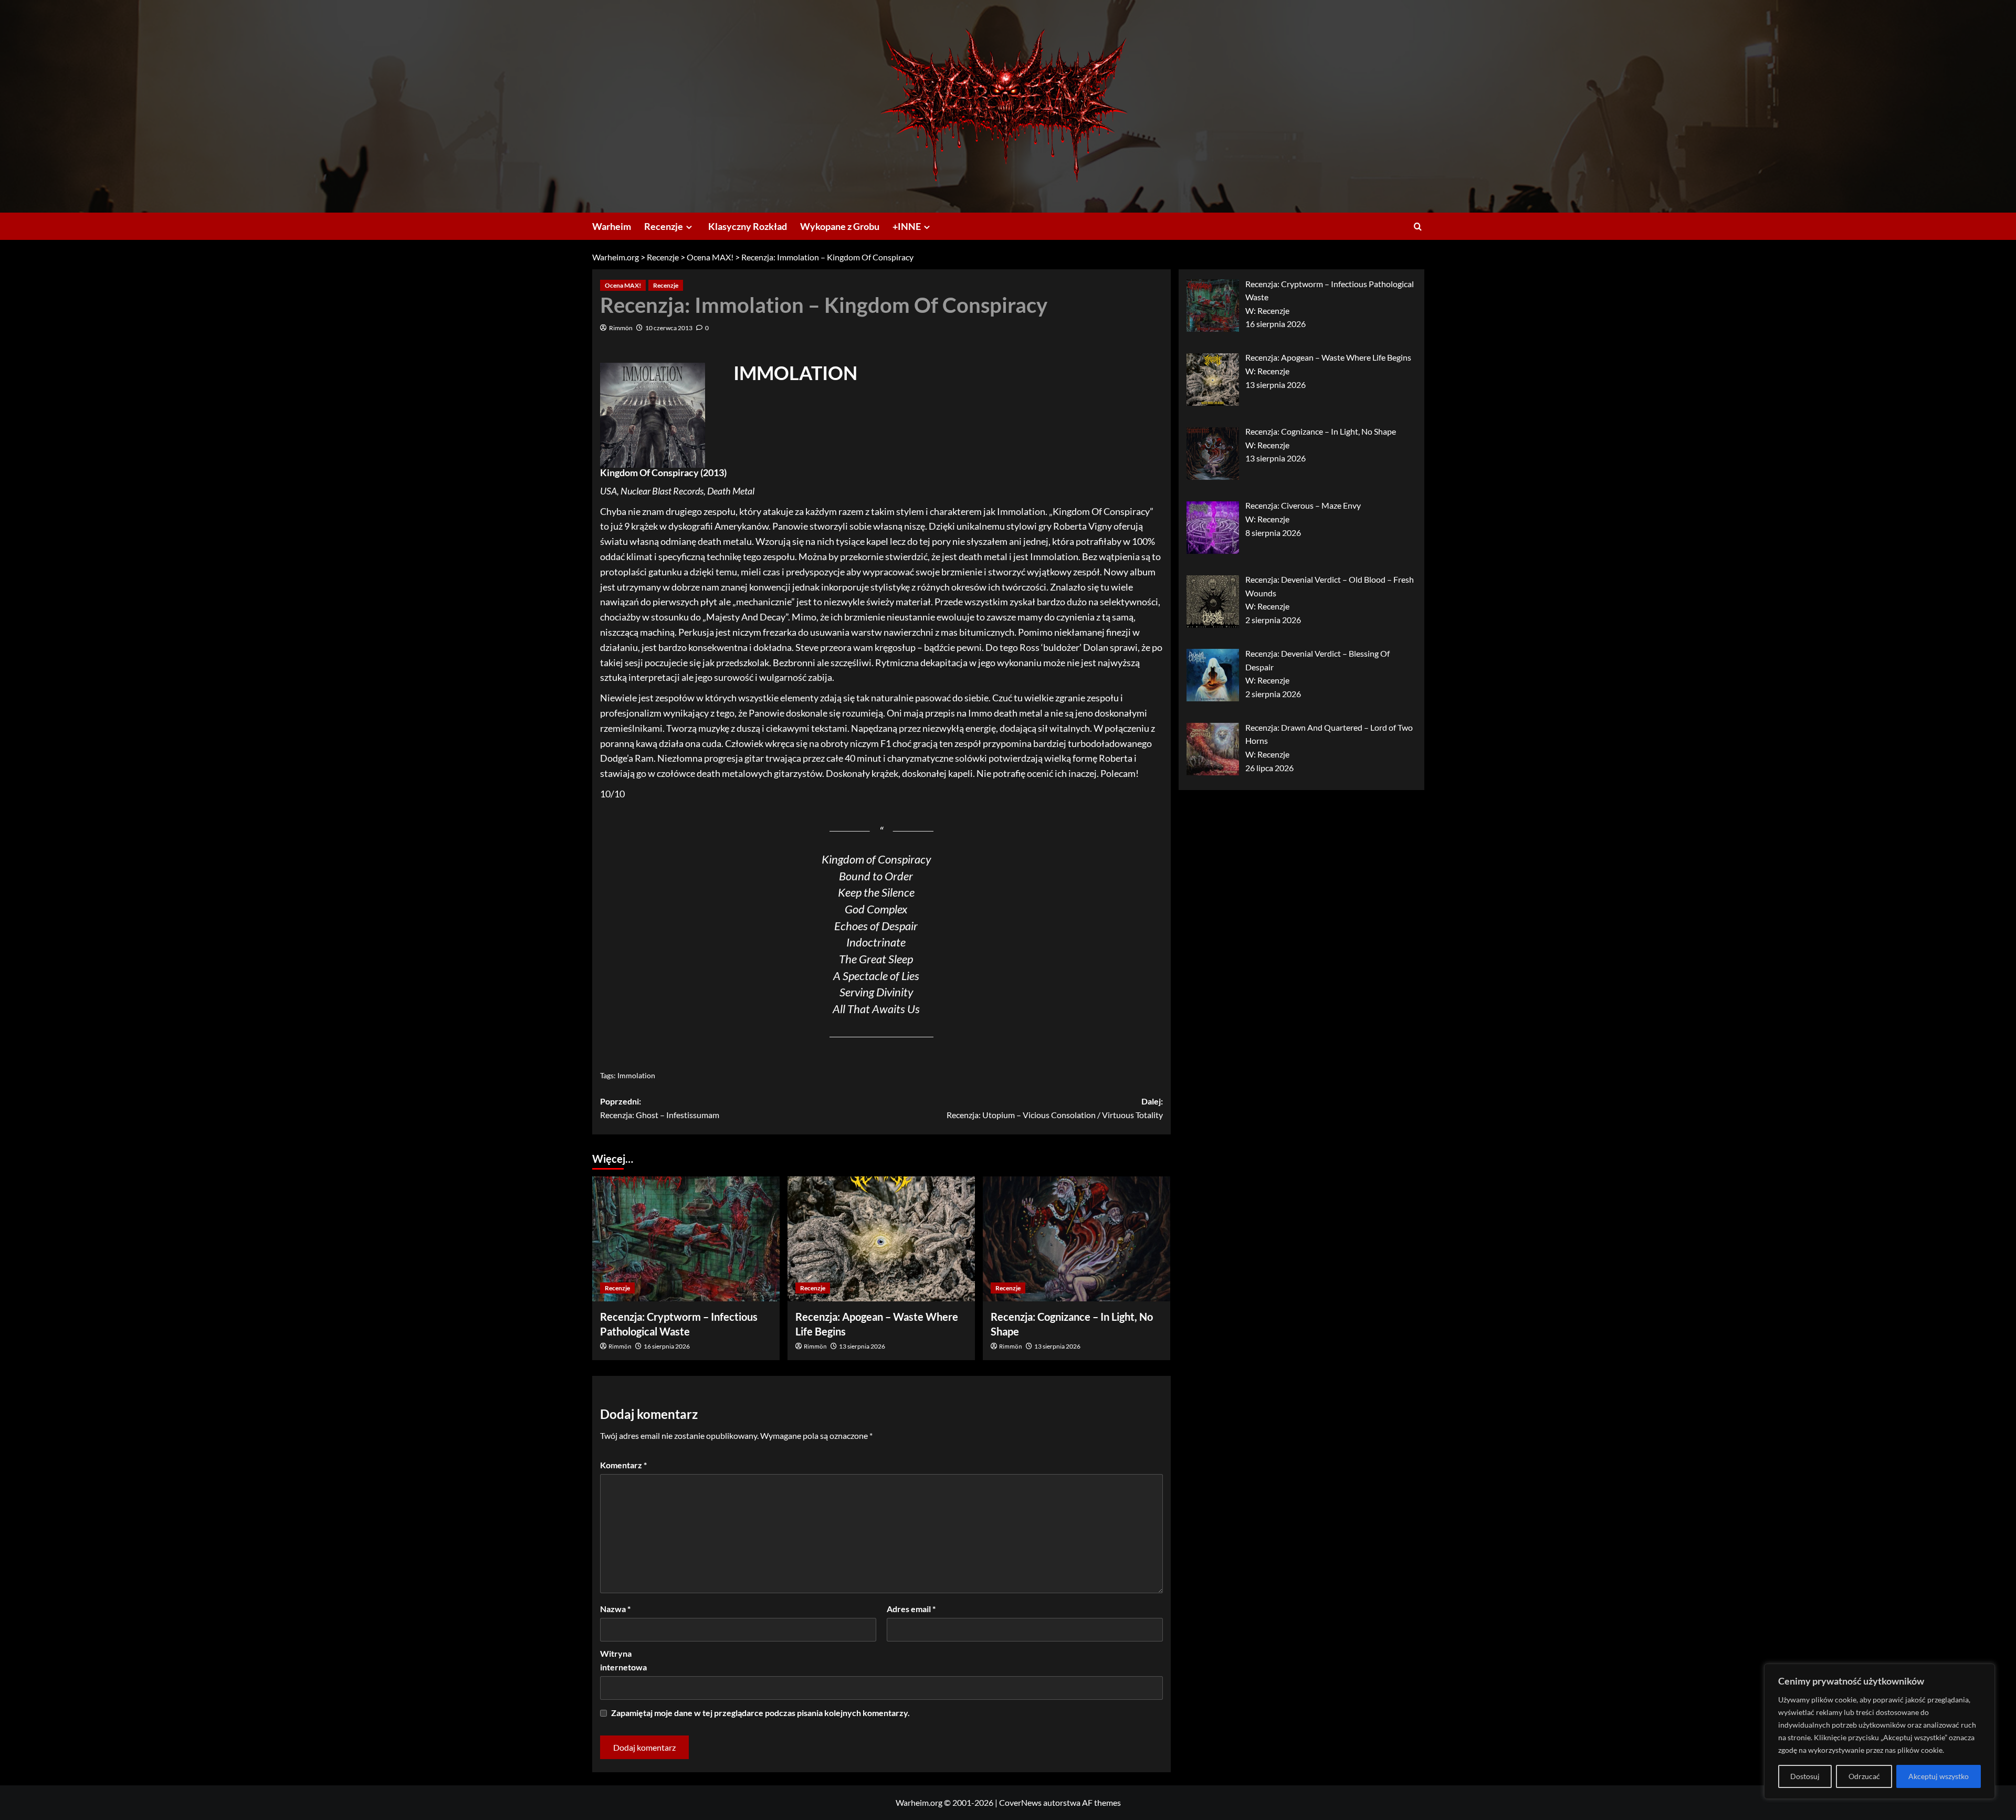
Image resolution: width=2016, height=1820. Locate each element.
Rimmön (621, 328)
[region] (1879, 1731)
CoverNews (1020, 1802)
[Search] (1418, 227)
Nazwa (615, 1609)
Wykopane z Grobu (840, 226)
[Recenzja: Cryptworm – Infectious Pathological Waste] (686, 1239)
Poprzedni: (660, 1108)
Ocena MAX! (623, 285)
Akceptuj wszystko (1939, 1776)
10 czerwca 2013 (669, 328)
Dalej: (1055, 1108)
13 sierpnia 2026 (862, 1346)
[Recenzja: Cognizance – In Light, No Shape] (1077, 1239)
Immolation (636, 1075)
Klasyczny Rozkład (748, 226)
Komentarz (623, 1465)
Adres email (911, 1609)
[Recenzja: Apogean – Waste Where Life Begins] (881, 1239)
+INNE (907, 226)
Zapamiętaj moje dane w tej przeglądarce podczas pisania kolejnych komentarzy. (760, 1713)
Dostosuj (1805, 1776)
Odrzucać (1864, 1776)
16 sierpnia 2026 (667, 1346)
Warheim (612, 226)
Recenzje (664, 226)
